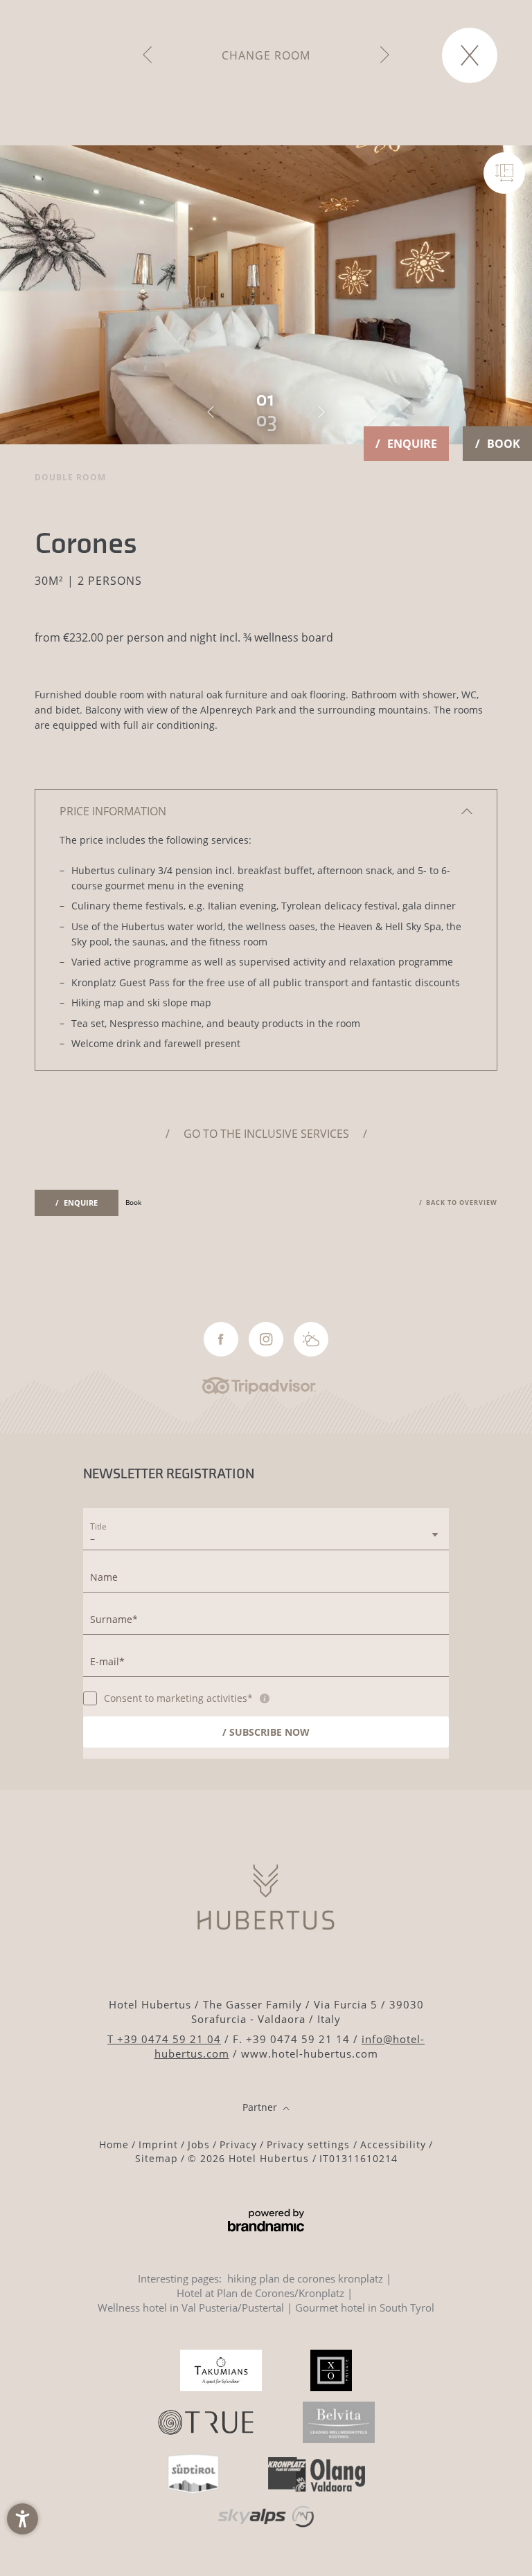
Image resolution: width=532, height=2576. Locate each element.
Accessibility (393, 2144)
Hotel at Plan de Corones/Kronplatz (260, 2293)
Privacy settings (310, 2144)
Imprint (158, 2144)
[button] (23, 2519)
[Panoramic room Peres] (147, 55)
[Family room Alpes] (385, 55)
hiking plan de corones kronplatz (305, 2278)
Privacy (238, 2144)
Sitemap (157, 2158)
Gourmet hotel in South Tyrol (365, 2307)
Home (114, 2144)
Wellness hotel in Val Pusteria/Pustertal (191, 2307)
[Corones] (504, 173)
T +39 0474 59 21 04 (164, 2039)
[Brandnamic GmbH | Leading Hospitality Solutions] (266, 2221)
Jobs (199, 2144)
